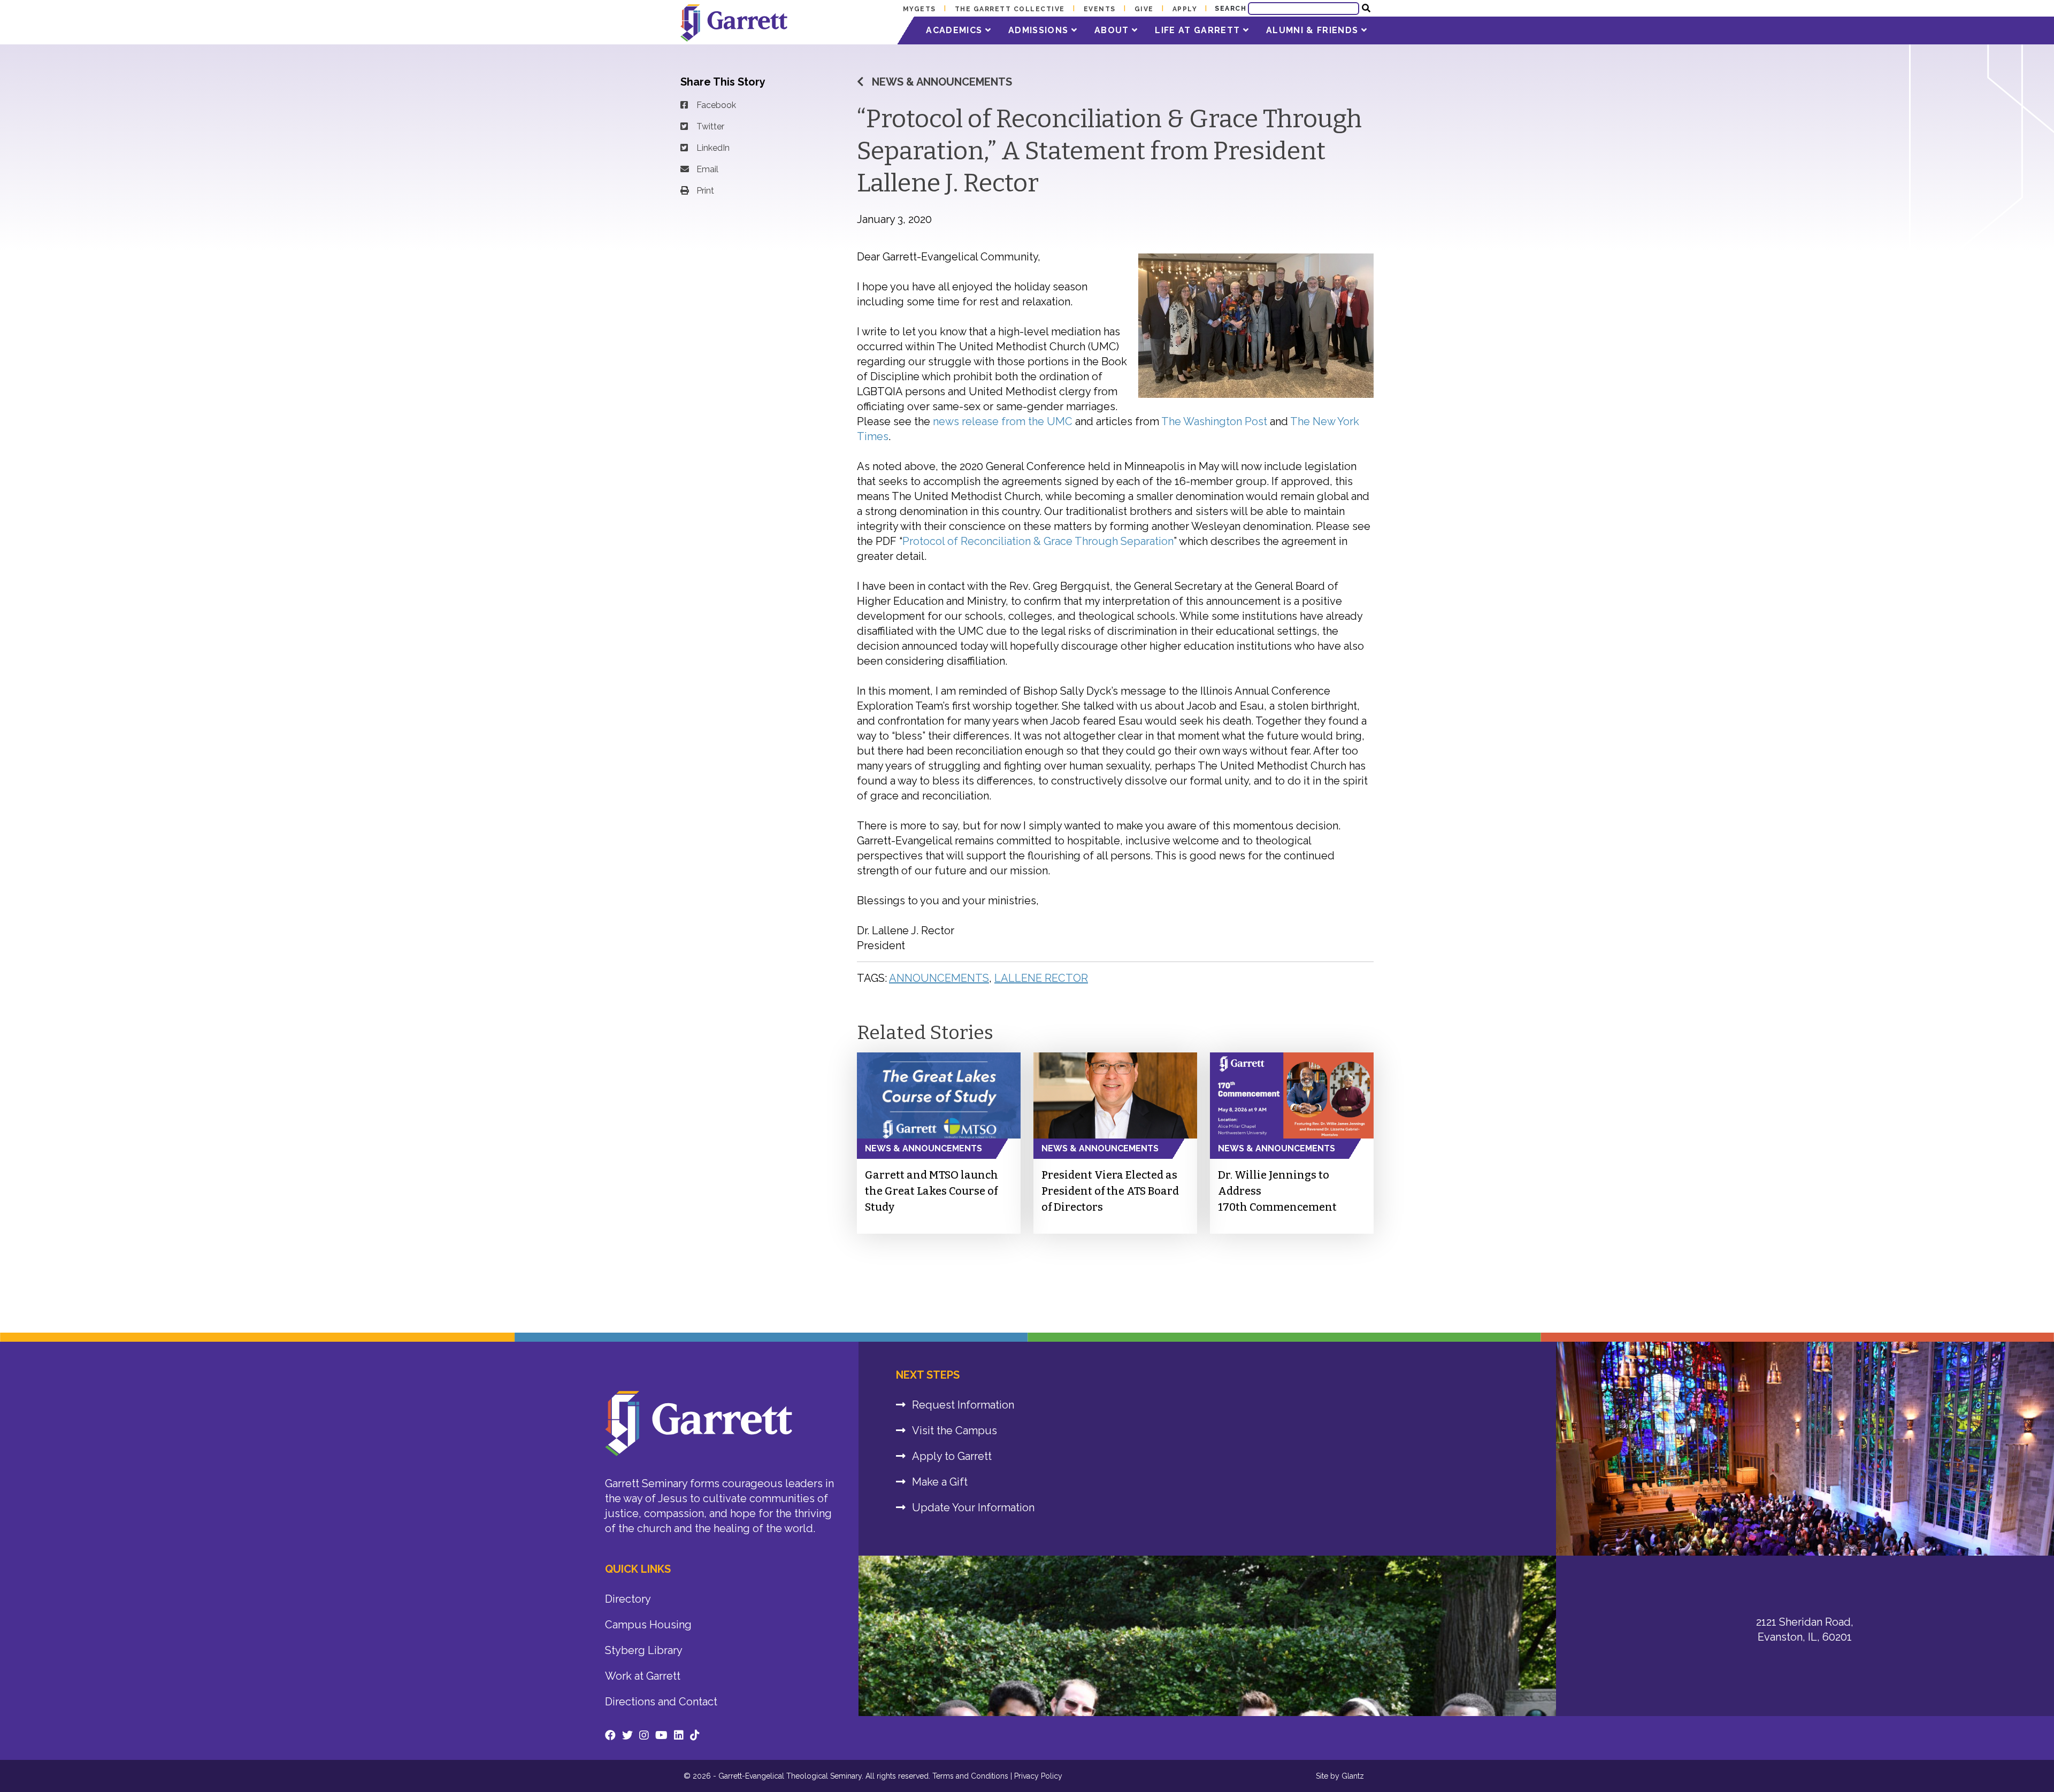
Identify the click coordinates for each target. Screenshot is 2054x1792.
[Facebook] (610, 1735)
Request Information (963, 1405)
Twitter (710, 126)
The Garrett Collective (1010, 9)
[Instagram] (644, 1735)
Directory (628, 1599)
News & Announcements (942, 82)
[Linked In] (679, 1735)
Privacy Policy (1038, 1776)
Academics (955, 30)
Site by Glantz (1340, 1776)
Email (707, 169)
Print (705, 191)
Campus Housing (648, 1625)
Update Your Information (973, 1508)
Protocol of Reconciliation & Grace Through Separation (1038, 541)
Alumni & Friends (1314, 30)
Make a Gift (940, 1482)
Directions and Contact (661, 1702)
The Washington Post (1214, 421)
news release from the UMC (1003, 421)
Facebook (716, 105)
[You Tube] (661, 1735)
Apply (1185, 9)
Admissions (1040, 30)
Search (1231, 9)
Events (1100, 9)
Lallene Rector (1041, 978)
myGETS (919, 9)
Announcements (939, 978)
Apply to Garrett (952, 1456)
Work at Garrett (643, 1676)
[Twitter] (627, 1735)
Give (1144, 9)
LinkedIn (713, 148)
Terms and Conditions (970, 1776)
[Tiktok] (695, 1735)
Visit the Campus (955, 1430)
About (1113, 30)
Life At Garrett (1199, 30)
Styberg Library (644, 1650)
